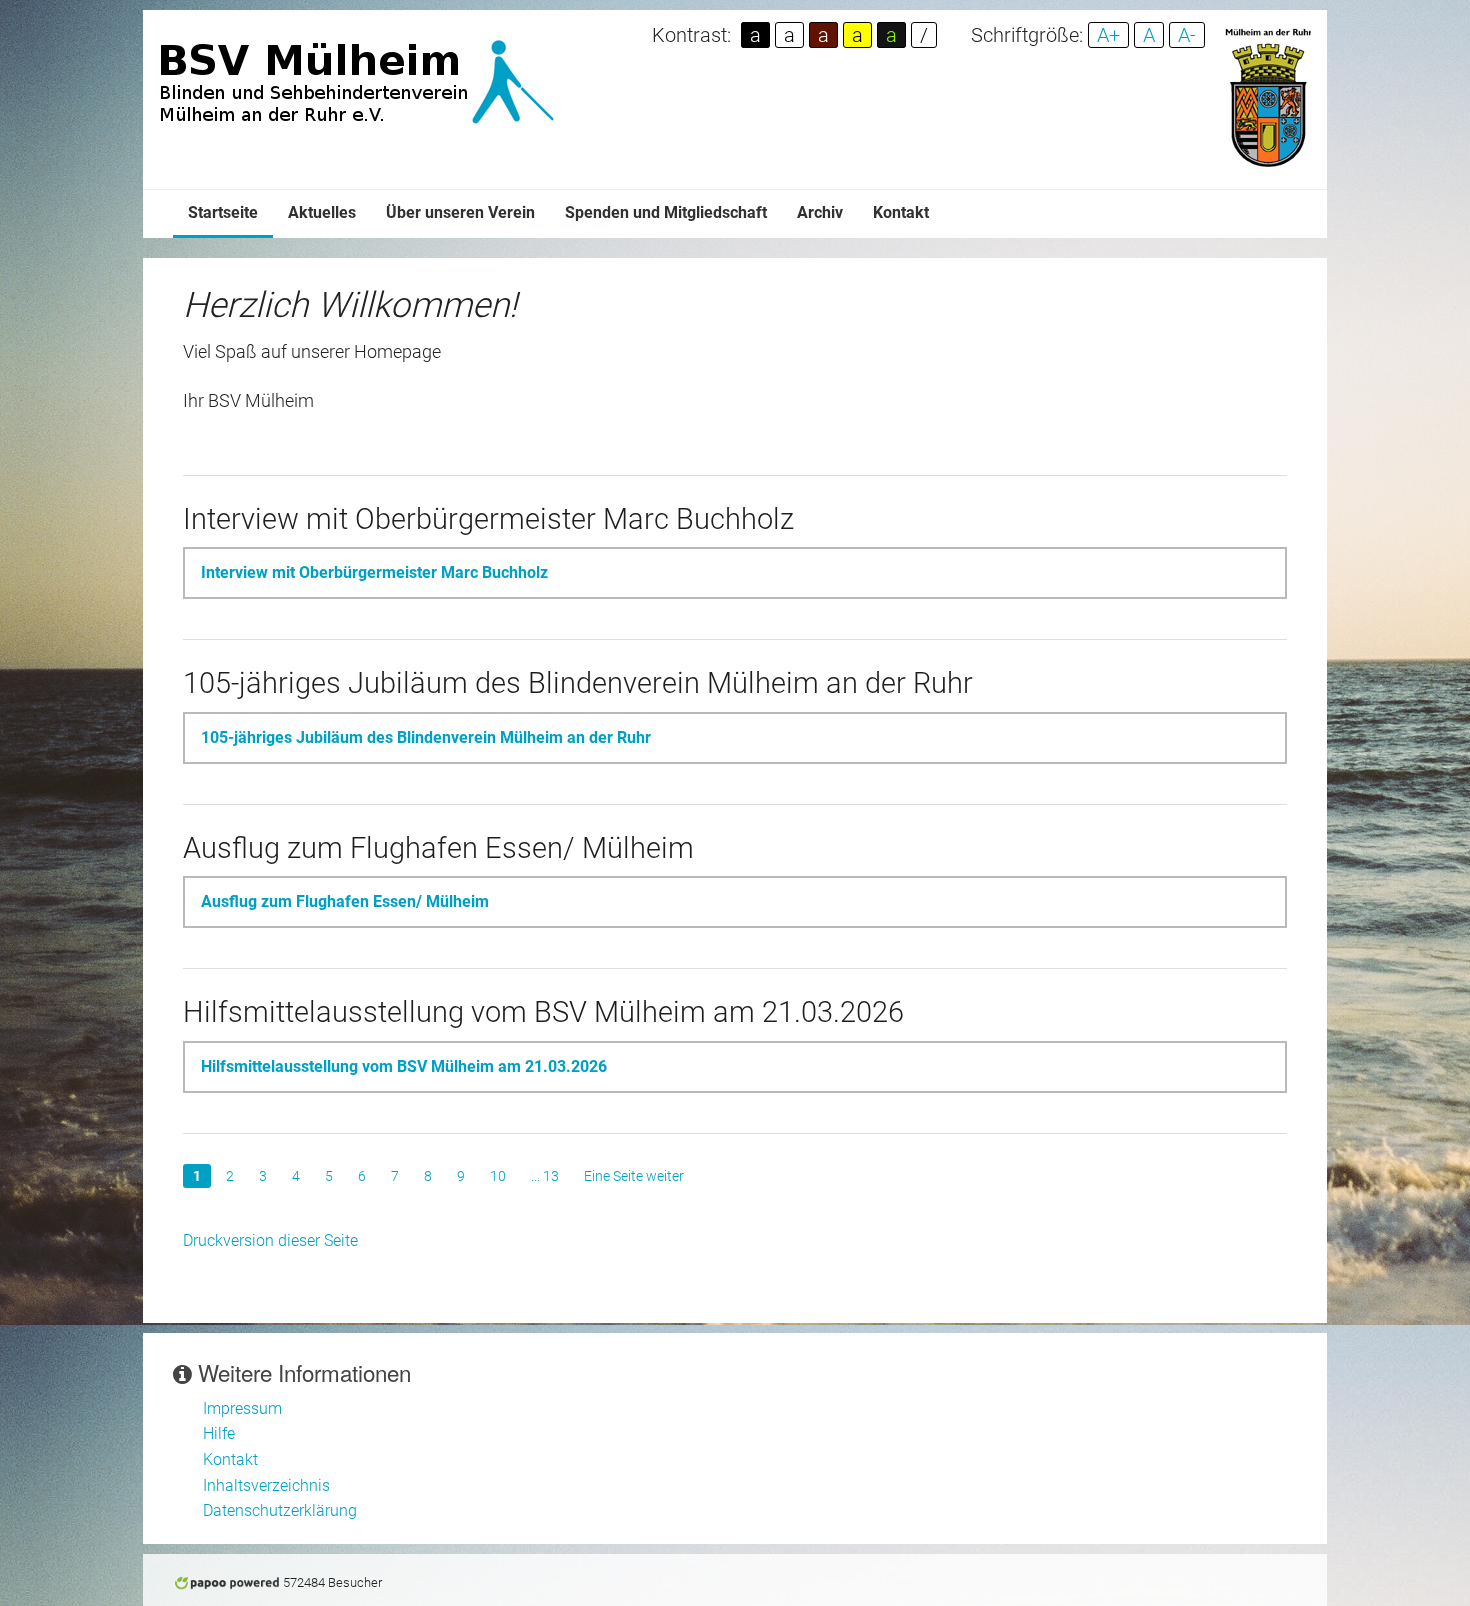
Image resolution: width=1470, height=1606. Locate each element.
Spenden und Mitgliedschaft (666, 212)
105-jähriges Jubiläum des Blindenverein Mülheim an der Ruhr (426, 737)
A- (1187, 35)
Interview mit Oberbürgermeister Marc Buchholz (374, 572)
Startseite (223, 212)
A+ (1108, 35)
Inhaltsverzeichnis (266, 1485)
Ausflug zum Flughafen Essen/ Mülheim (345, 901)
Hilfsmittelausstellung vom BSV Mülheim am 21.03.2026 (404, 1066)
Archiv (820, 212)
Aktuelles (322, 212)
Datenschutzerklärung (280, 1510)
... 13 (545, 1176)
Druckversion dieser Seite (270, 1240)
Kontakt (901, 212)
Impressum (242, 1408)
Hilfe (219, 1433)
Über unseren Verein (460, 212)
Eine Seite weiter (634, 1176)
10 (498, 1176)
